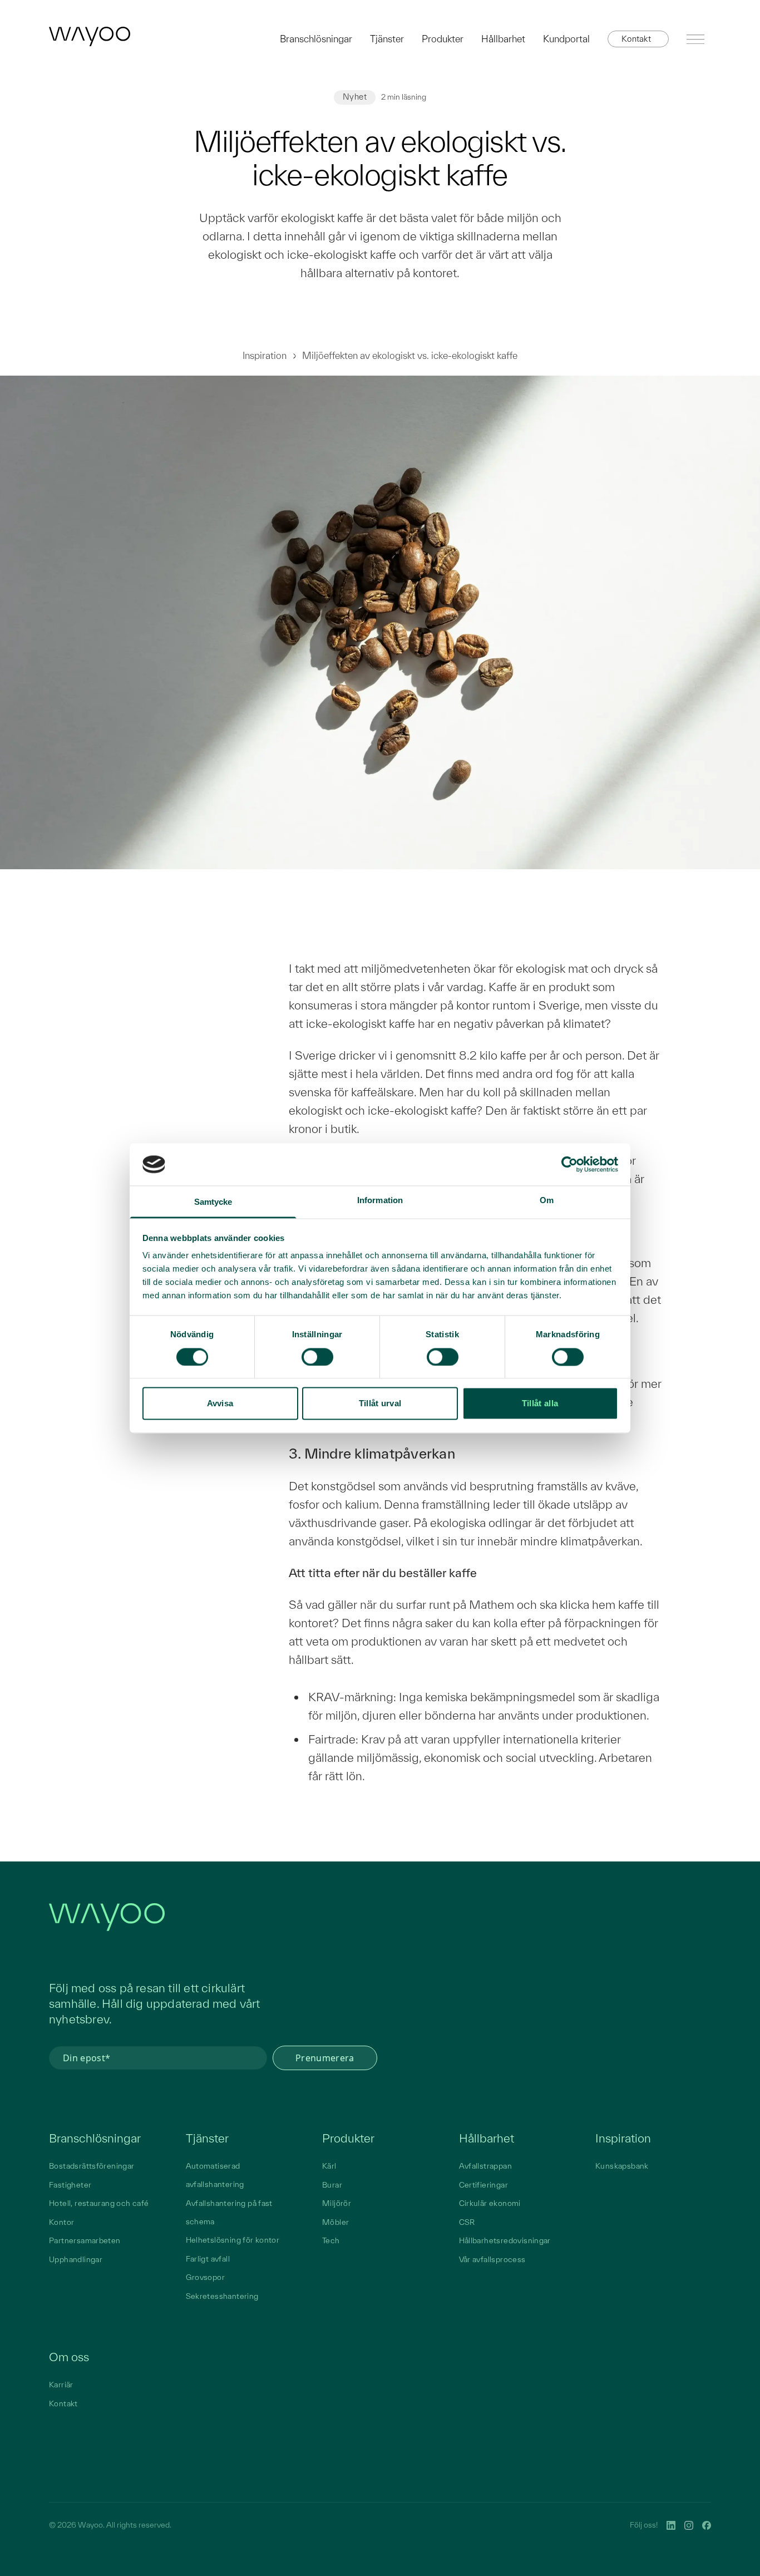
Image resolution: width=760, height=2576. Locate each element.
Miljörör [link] (337, 2203)
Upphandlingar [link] (76, 2259)
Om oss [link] (69, 2357)
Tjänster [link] (207, 2138)
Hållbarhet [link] (487, 2138)
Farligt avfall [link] (208, 2259)
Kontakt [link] (63, 2403)
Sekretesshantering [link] (222, 2296)
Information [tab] (380, 1201)
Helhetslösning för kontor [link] (233, 2240)
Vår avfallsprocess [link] (492, 2259)
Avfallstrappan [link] (485, 2166)
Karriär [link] (61, 2385)
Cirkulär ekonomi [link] (490, 2203)
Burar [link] (332, 2185)
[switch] (317, 1357)
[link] (90, 36)
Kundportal (566, 39)
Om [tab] (547, 1201)
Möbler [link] (335, 2222)
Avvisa (220, 1404)
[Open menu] (695, 39)
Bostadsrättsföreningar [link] (92, 2166)
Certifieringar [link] (483, 2185)
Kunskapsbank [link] (622, 2166)
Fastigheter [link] (70, 2185)
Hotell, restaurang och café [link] (99, 2203)
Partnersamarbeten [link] (85, 2240)
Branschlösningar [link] (95, 2138)
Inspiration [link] (623, 2138)
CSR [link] (467, 2222)
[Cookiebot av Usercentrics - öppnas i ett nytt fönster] (569, 1164)
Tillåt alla (540, 1404)
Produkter (443, 39)
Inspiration (265, 355)
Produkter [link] (348, 2138)
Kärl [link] (329, 2166)
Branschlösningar (316, 39)
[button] (638, 39)
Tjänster (387, 39)
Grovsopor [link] (206, 2277)
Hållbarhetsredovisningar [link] (505, 2240)
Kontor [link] (61, 2222)
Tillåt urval (380, 1404)
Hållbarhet (503, 39)
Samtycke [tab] (213, 1202)
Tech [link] (331, 2240)
